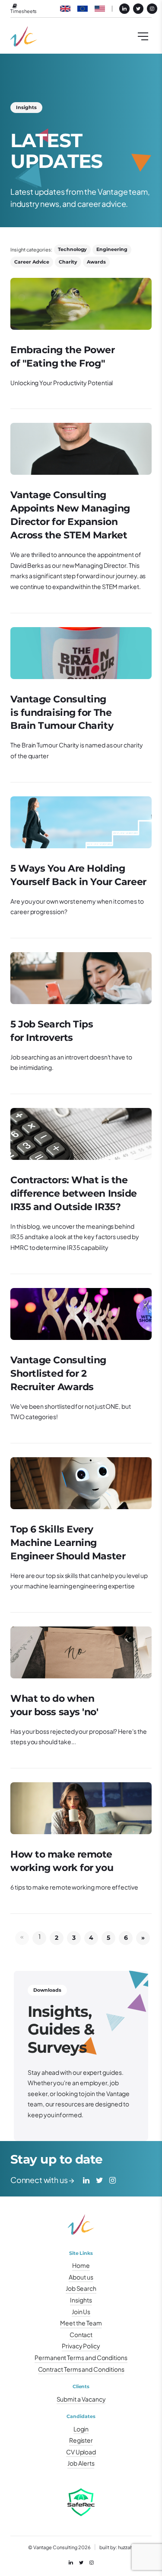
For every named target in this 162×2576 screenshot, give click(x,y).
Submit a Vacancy (81, 2399)
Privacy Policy (81, 2346)
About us (81, 2277)
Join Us (81, 2312)
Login (81, 2429)
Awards (96, 262)
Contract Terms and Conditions (81, 2369)
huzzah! (126, 2547)
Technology (72, 249)
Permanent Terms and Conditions (81, 2357)
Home (81, 2265)
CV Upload (81, 2452)
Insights (81, 2300)
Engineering (112, 249)
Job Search (81, 2288)
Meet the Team (81, 2323)
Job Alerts (81, 2463)
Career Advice (32, 262)
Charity (68, 262)
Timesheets (24, 11)
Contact (81, 2334)
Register (81, 2440)
